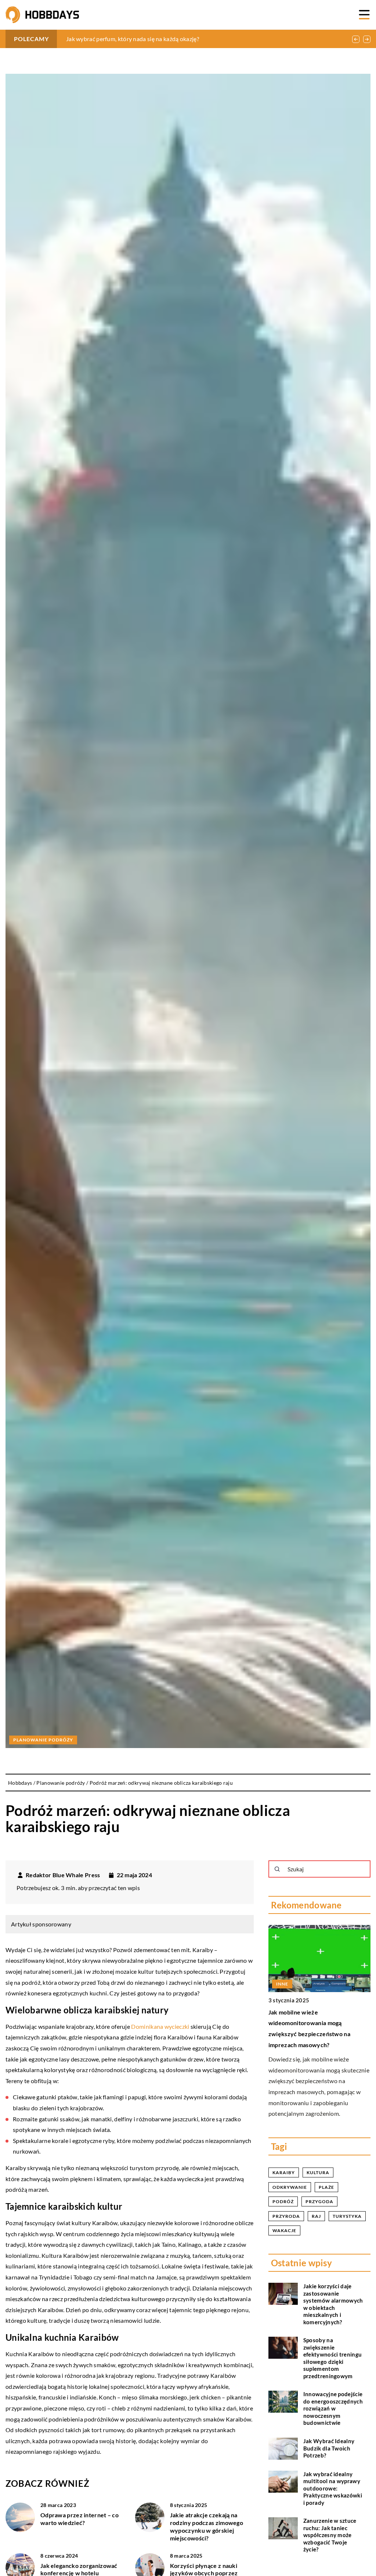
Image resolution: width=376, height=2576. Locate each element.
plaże (326, 2187)
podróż (283, 2201)
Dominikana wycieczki (160, 2026)
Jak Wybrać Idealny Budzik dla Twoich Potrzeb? (329, 2448)
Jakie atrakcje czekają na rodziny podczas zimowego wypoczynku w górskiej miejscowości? (207, 2526)
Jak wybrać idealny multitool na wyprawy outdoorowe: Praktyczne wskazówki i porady (333, 2488)
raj (316, 2216)
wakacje (284, 2230)
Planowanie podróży (43, 1740)
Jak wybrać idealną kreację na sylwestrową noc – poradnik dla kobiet (156, 39)
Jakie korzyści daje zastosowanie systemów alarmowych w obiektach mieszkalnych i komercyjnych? (333, 2304)
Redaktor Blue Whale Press (63, 1875)
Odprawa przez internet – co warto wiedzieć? (79, 2519)
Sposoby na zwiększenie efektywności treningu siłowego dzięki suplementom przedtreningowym (332, 2358)
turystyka (347, 2216)
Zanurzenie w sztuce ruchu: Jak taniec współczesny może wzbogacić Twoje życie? (330, 2535)
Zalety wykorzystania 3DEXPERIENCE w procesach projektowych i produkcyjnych (310, 2023)
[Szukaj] (277, 1869)
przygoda (319, 2201)
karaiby (284, 2172)
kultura (318, 2172)
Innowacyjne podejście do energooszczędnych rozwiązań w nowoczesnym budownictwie (333, 2408)
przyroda (286, 2216)
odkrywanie (290, 2187)
